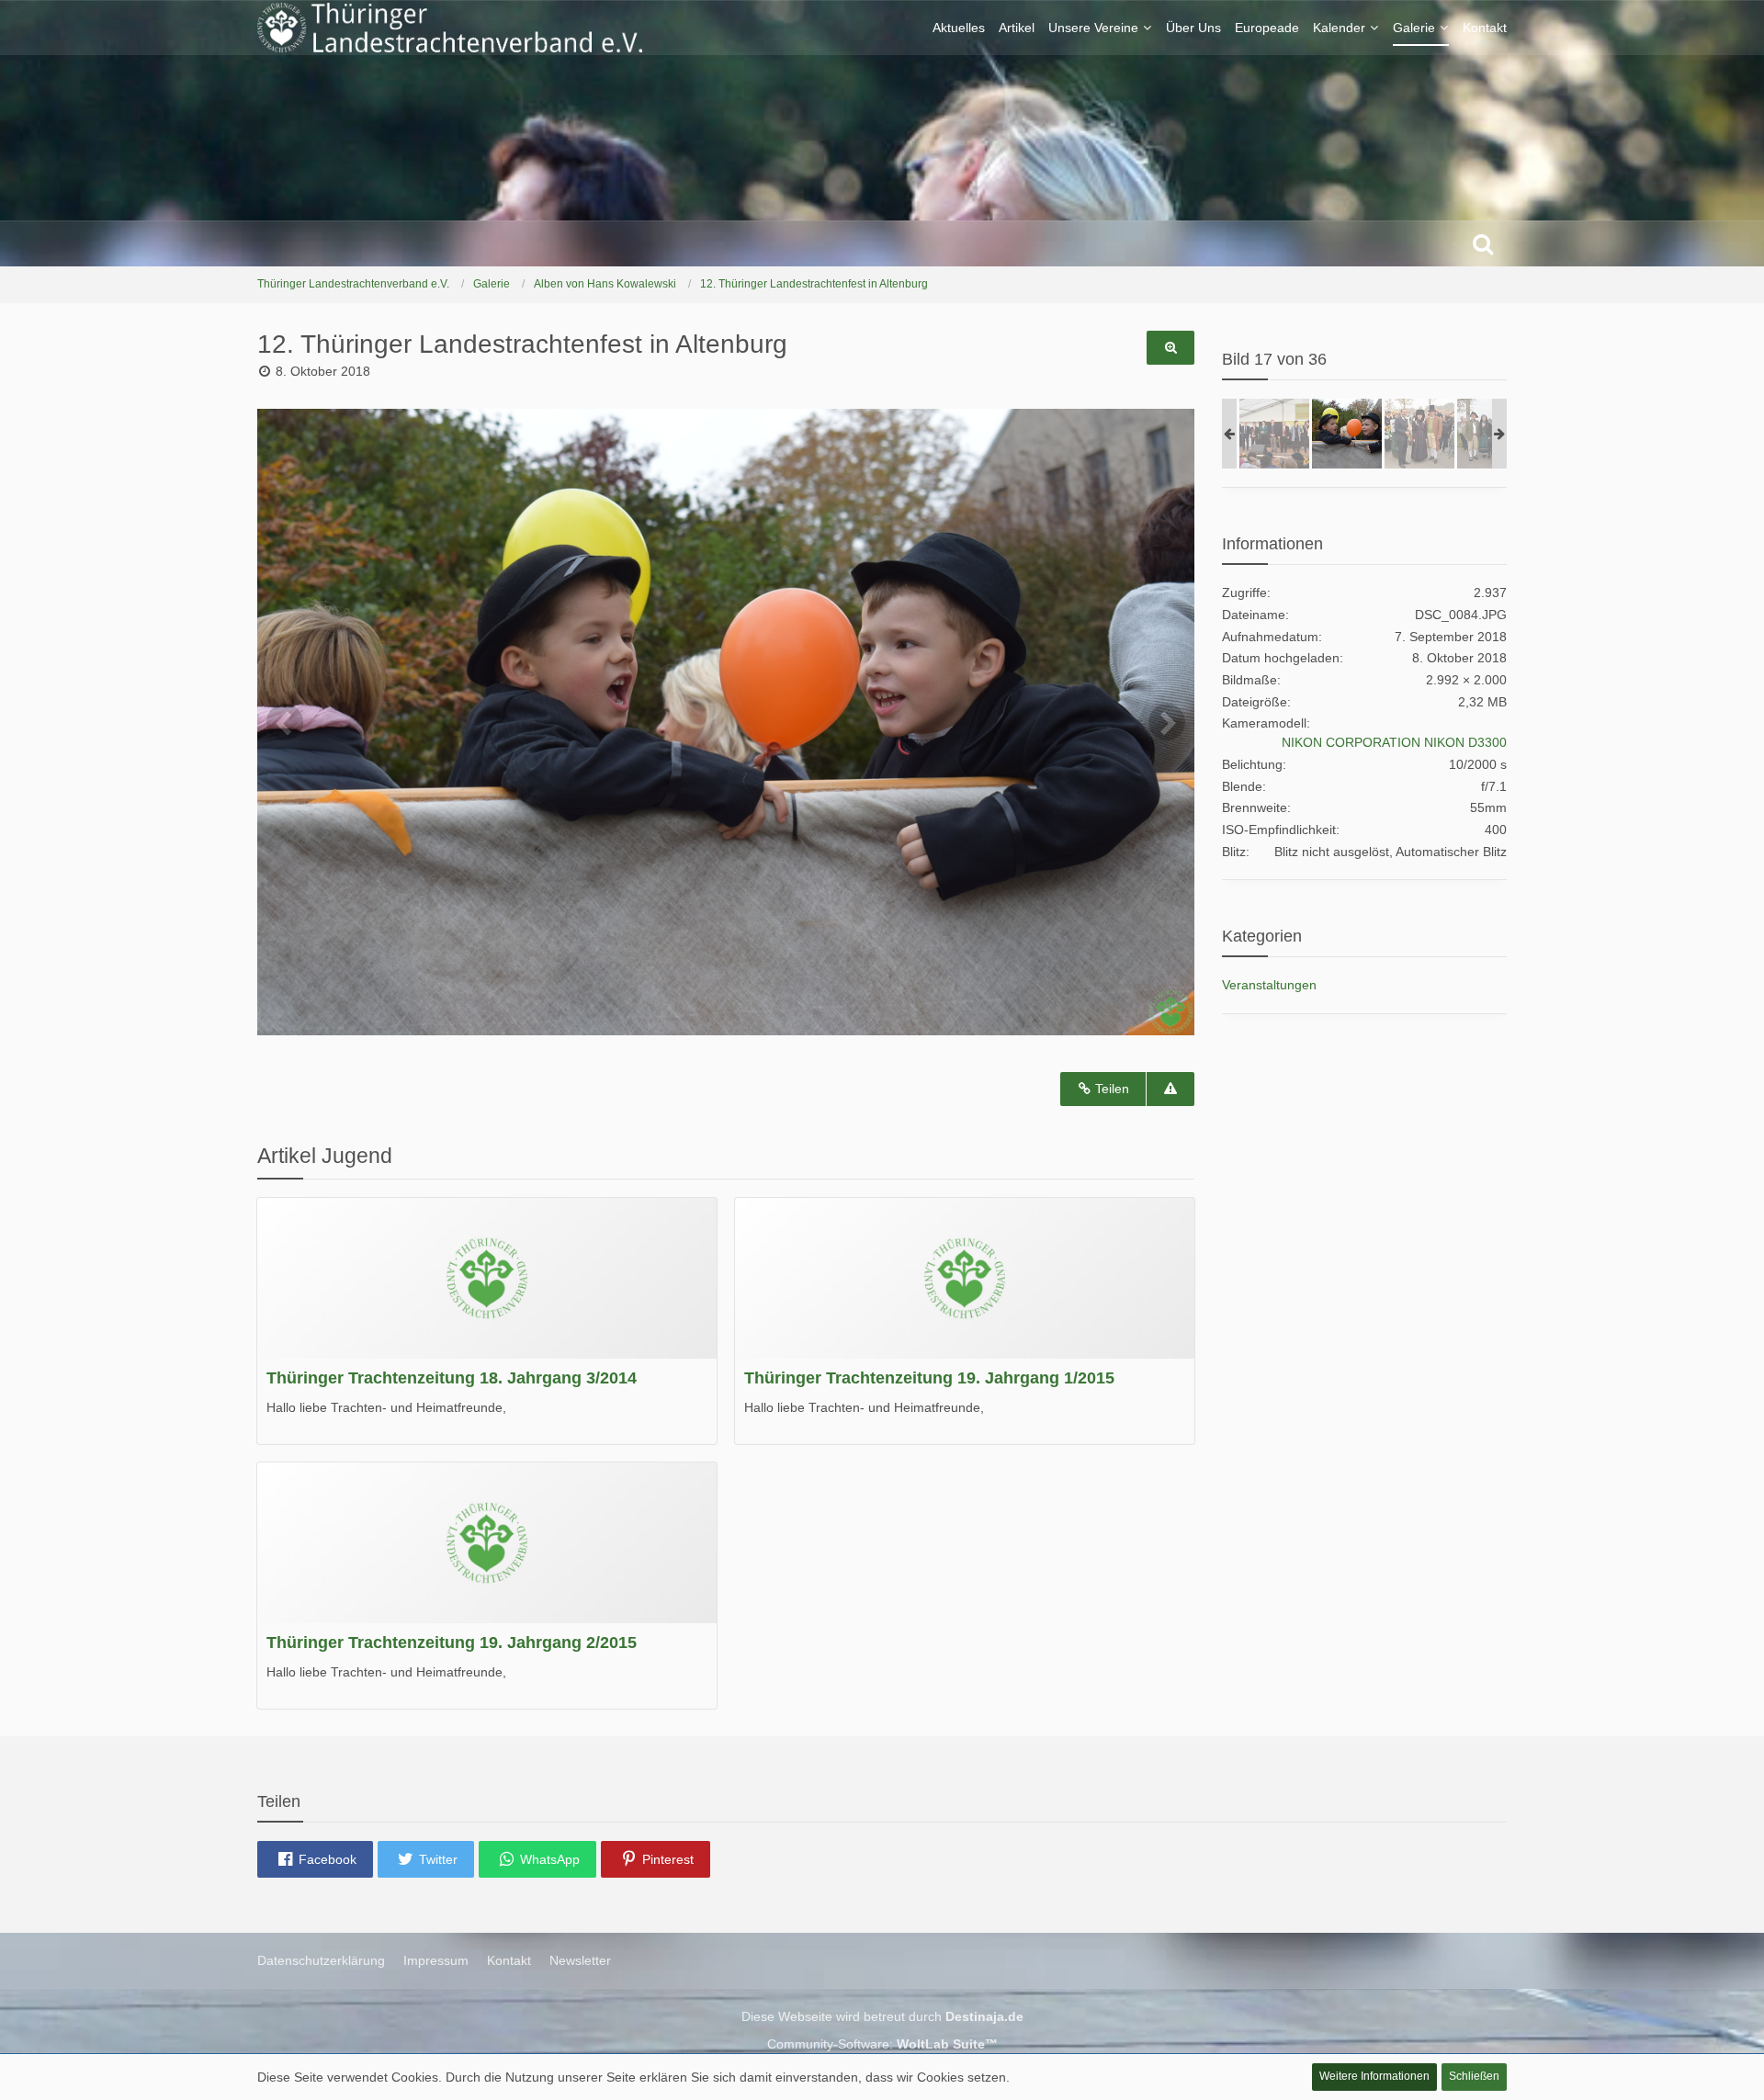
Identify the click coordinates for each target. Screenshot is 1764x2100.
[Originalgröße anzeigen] (1170, 348)
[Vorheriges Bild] (285, 722)
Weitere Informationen (1374, 2076)
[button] (315, 1859)
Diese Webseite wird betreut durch (882, 2016)
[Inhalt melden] (1170, 1089)
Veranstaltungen (1269, 985)
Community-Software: (882, 2044)
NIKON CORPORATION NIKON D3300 (1394, 742)
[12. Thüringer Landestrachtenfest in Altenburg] (1274, 434)
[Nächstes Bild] (1167, 722)
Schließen (1474, 2076)
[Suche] (1483, 243)
